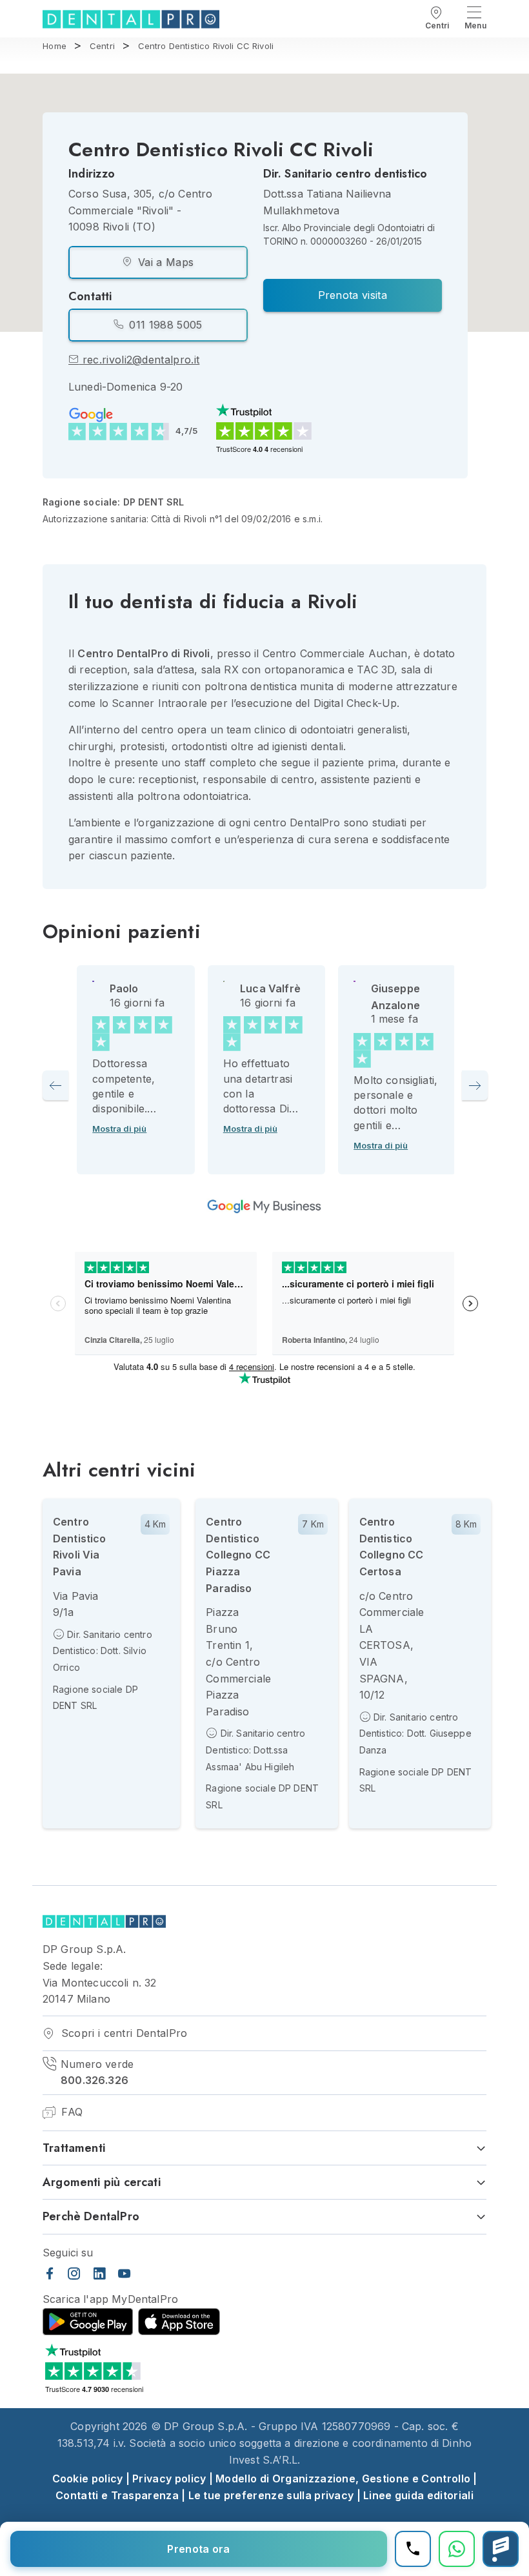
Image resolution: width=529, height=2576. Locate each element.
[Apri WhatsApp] (457, 2549)
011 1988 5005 (164, 325)
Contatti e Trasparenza (117, 2495)
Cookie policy (88, 2479)
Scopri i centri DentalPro (122, 2033)
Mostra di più (119, 1129)
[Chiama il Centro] (413, 2549)
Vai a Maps (165, 262)
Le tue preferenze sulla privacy (271, 2495)
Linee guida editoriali (418, 2495)
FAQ (70, 2112)
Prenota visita (353, 295)
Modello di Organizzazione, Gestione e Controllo (343, 2479)
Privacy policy (169, 2479)
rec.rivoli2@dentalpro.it (139, 360)
